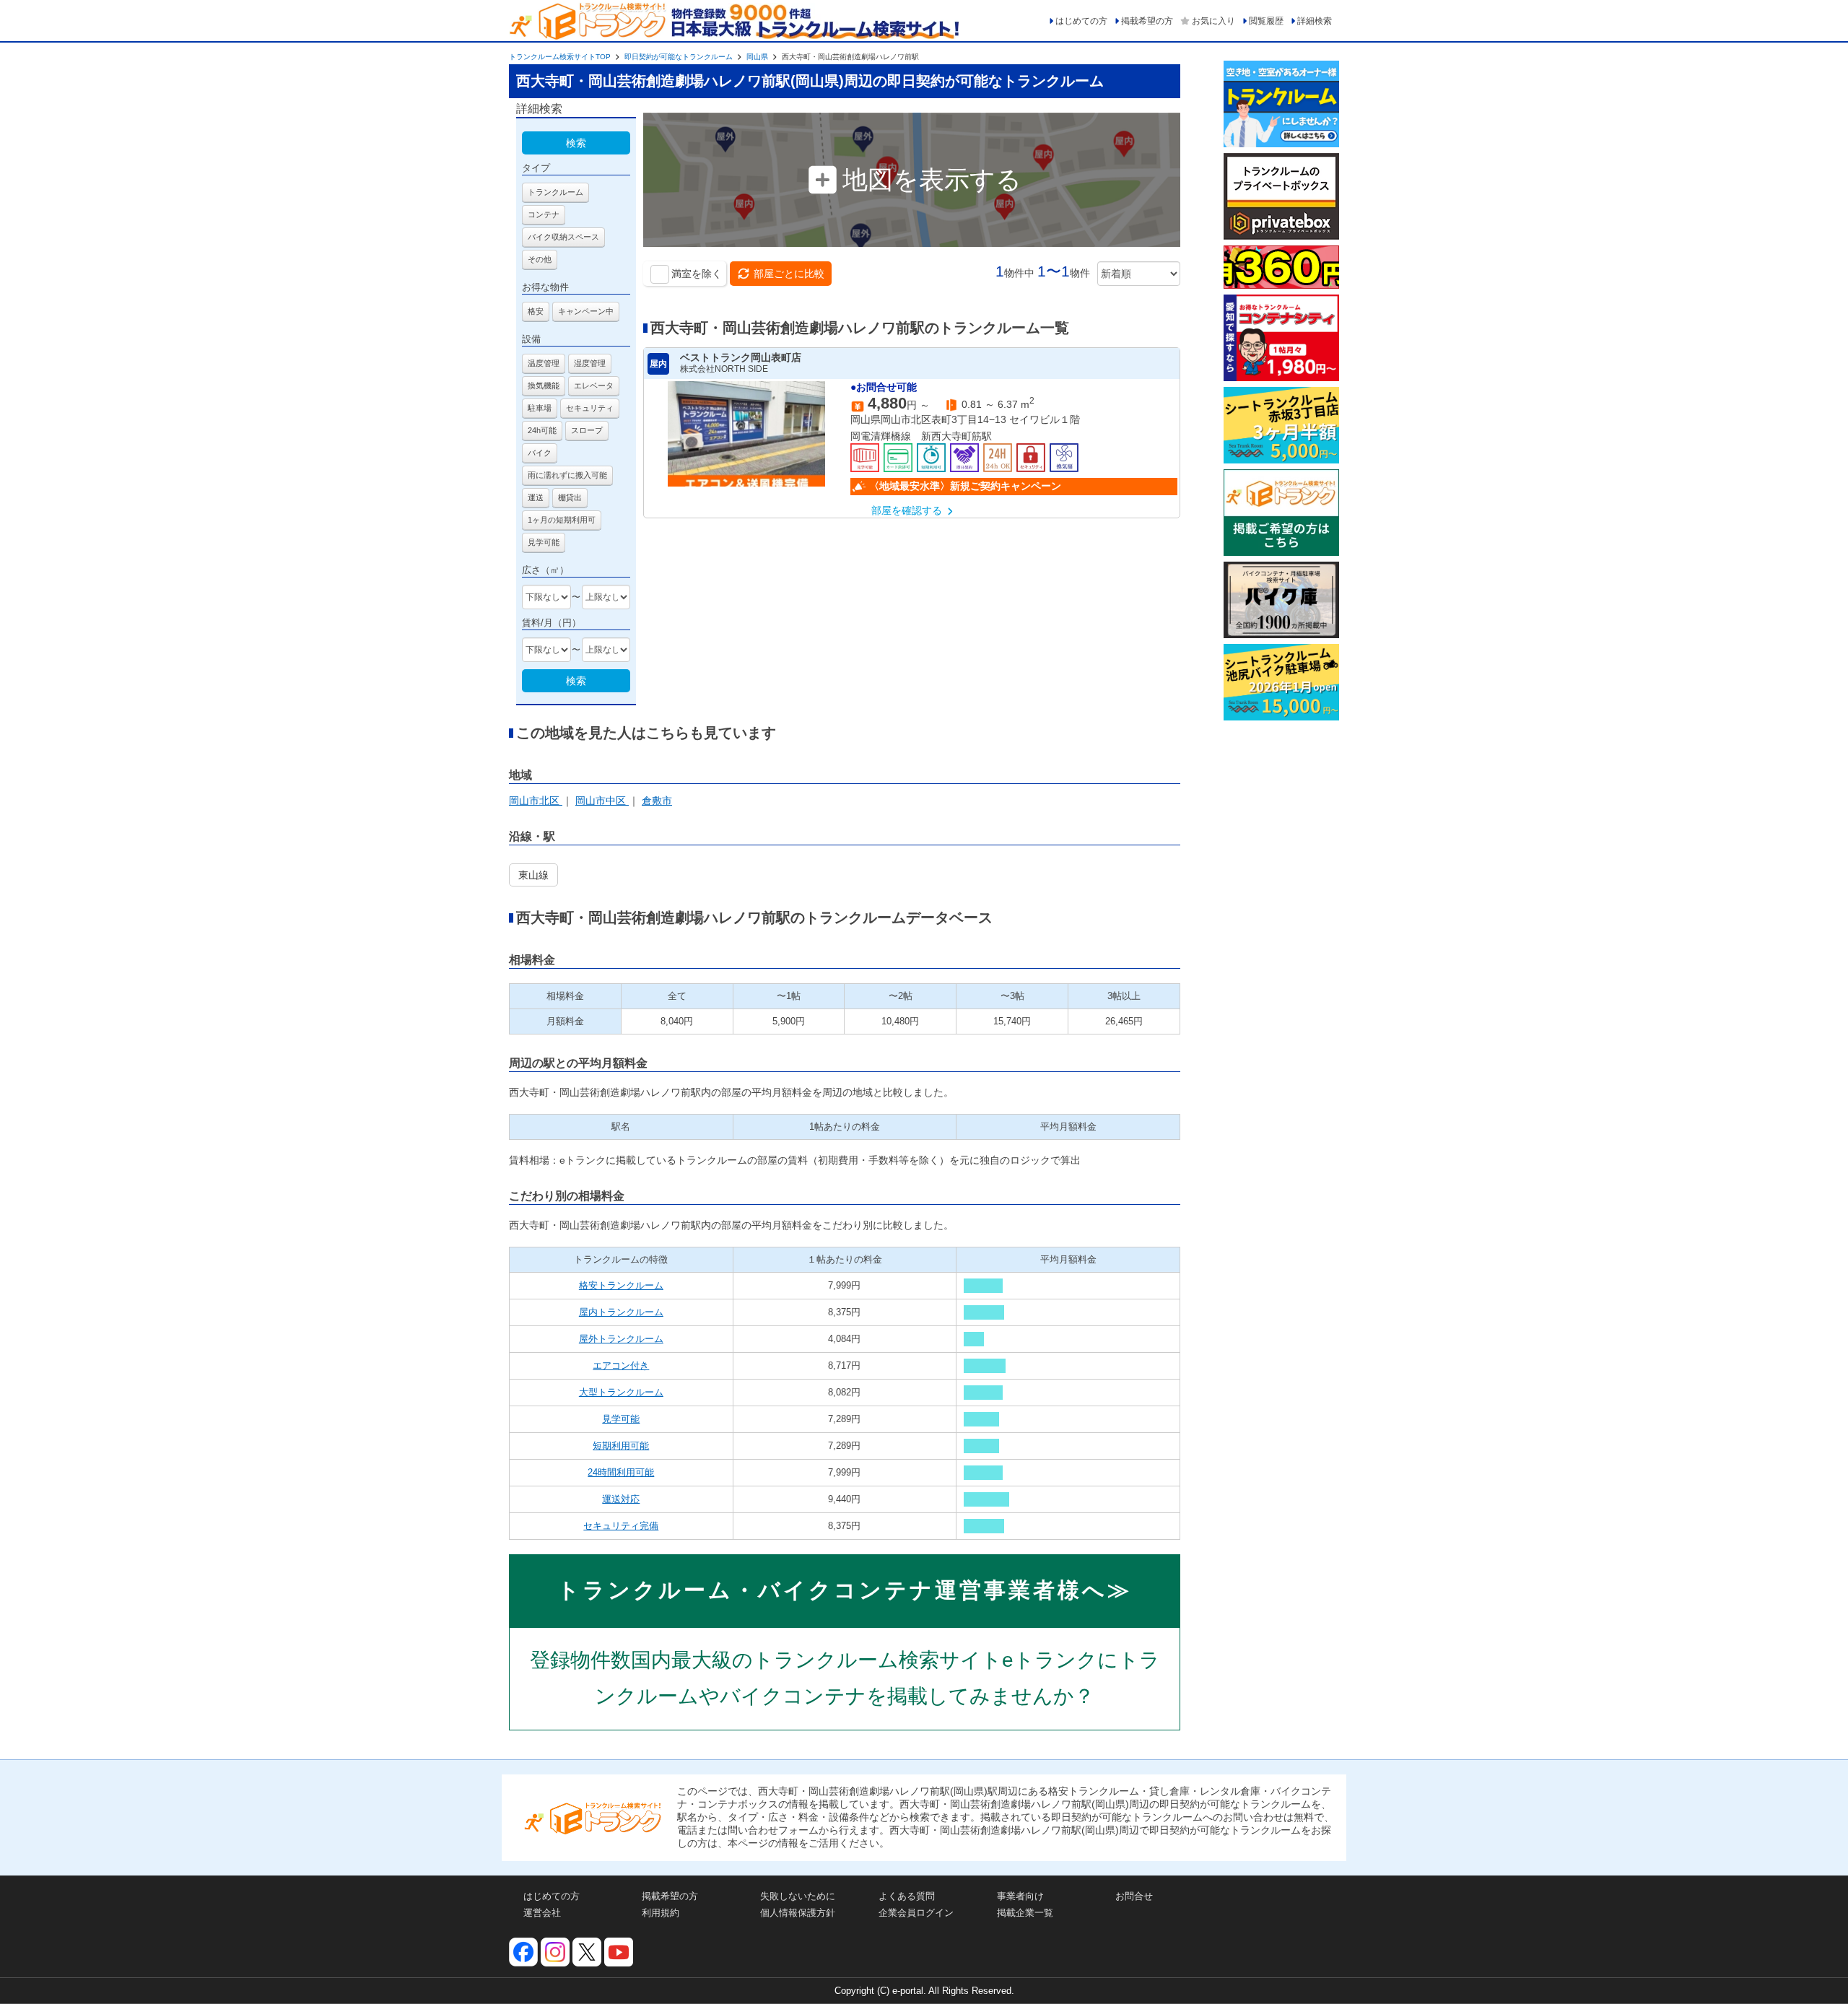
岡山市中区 (602, 801)
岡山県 (757, 57)
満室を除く (697, 274)
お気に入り (1213, 21)
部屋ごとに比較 (789, 274)
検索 (576, 143)
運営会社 (542, 1913)
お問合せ (1134, 1896)
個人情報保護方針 (798, 1913)
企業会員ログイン (916, 1913)
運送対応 (621, 1499)
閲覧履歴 (1266, 21)
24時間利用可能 (621, 1472)
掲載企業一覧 (1025, 1913)
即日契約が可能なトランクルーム (679, 57)
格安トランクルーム (621, 1285)
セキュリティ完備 (621, 1526)
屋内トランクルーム (621, 1312)
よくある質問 (907, 1896)
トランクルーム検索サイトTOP (560, 57)
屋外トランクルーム (621, 1339)
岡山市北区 (536, 801)
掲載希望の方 (1147, 21)
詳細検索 (1315, 21)
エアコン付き (621, 1365)
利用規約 (661, 1913)
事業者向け (1020, 1896)
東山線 (533, 875)
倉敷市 (657, 801)
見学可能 (621, 1419)
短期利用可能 (621, 1446)
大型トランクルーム (621, 1392)
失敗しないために (798, 1896)
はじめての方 (1081, 21)
